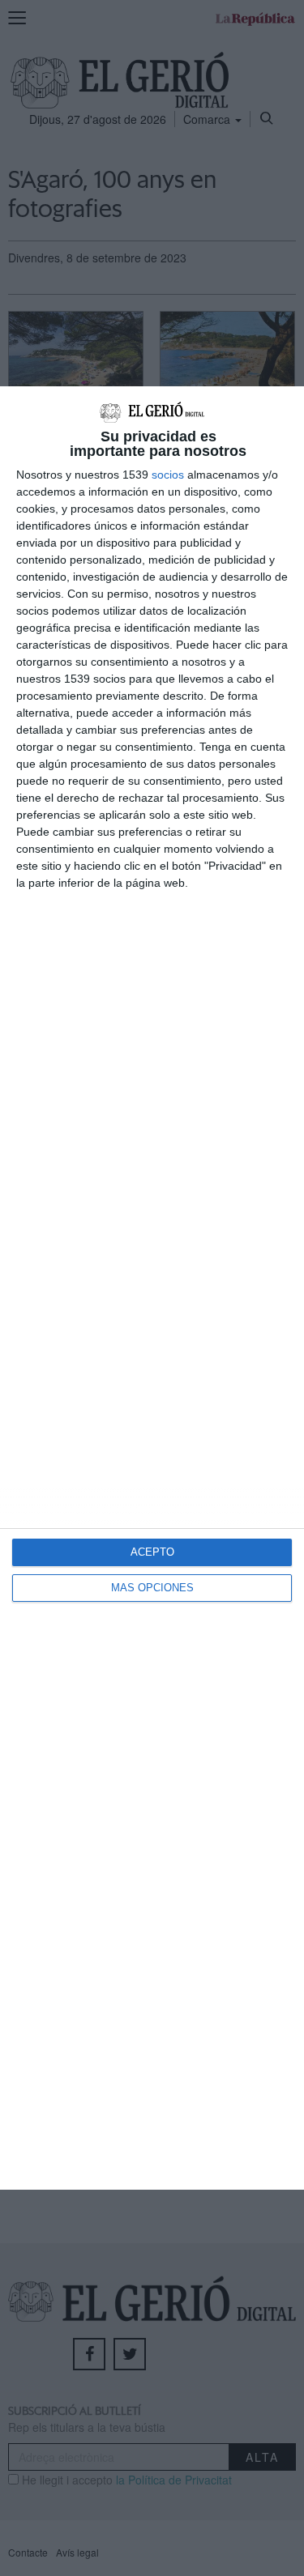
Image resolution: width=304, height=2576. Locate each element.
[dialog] (152, 1288)
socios (168, 475)
